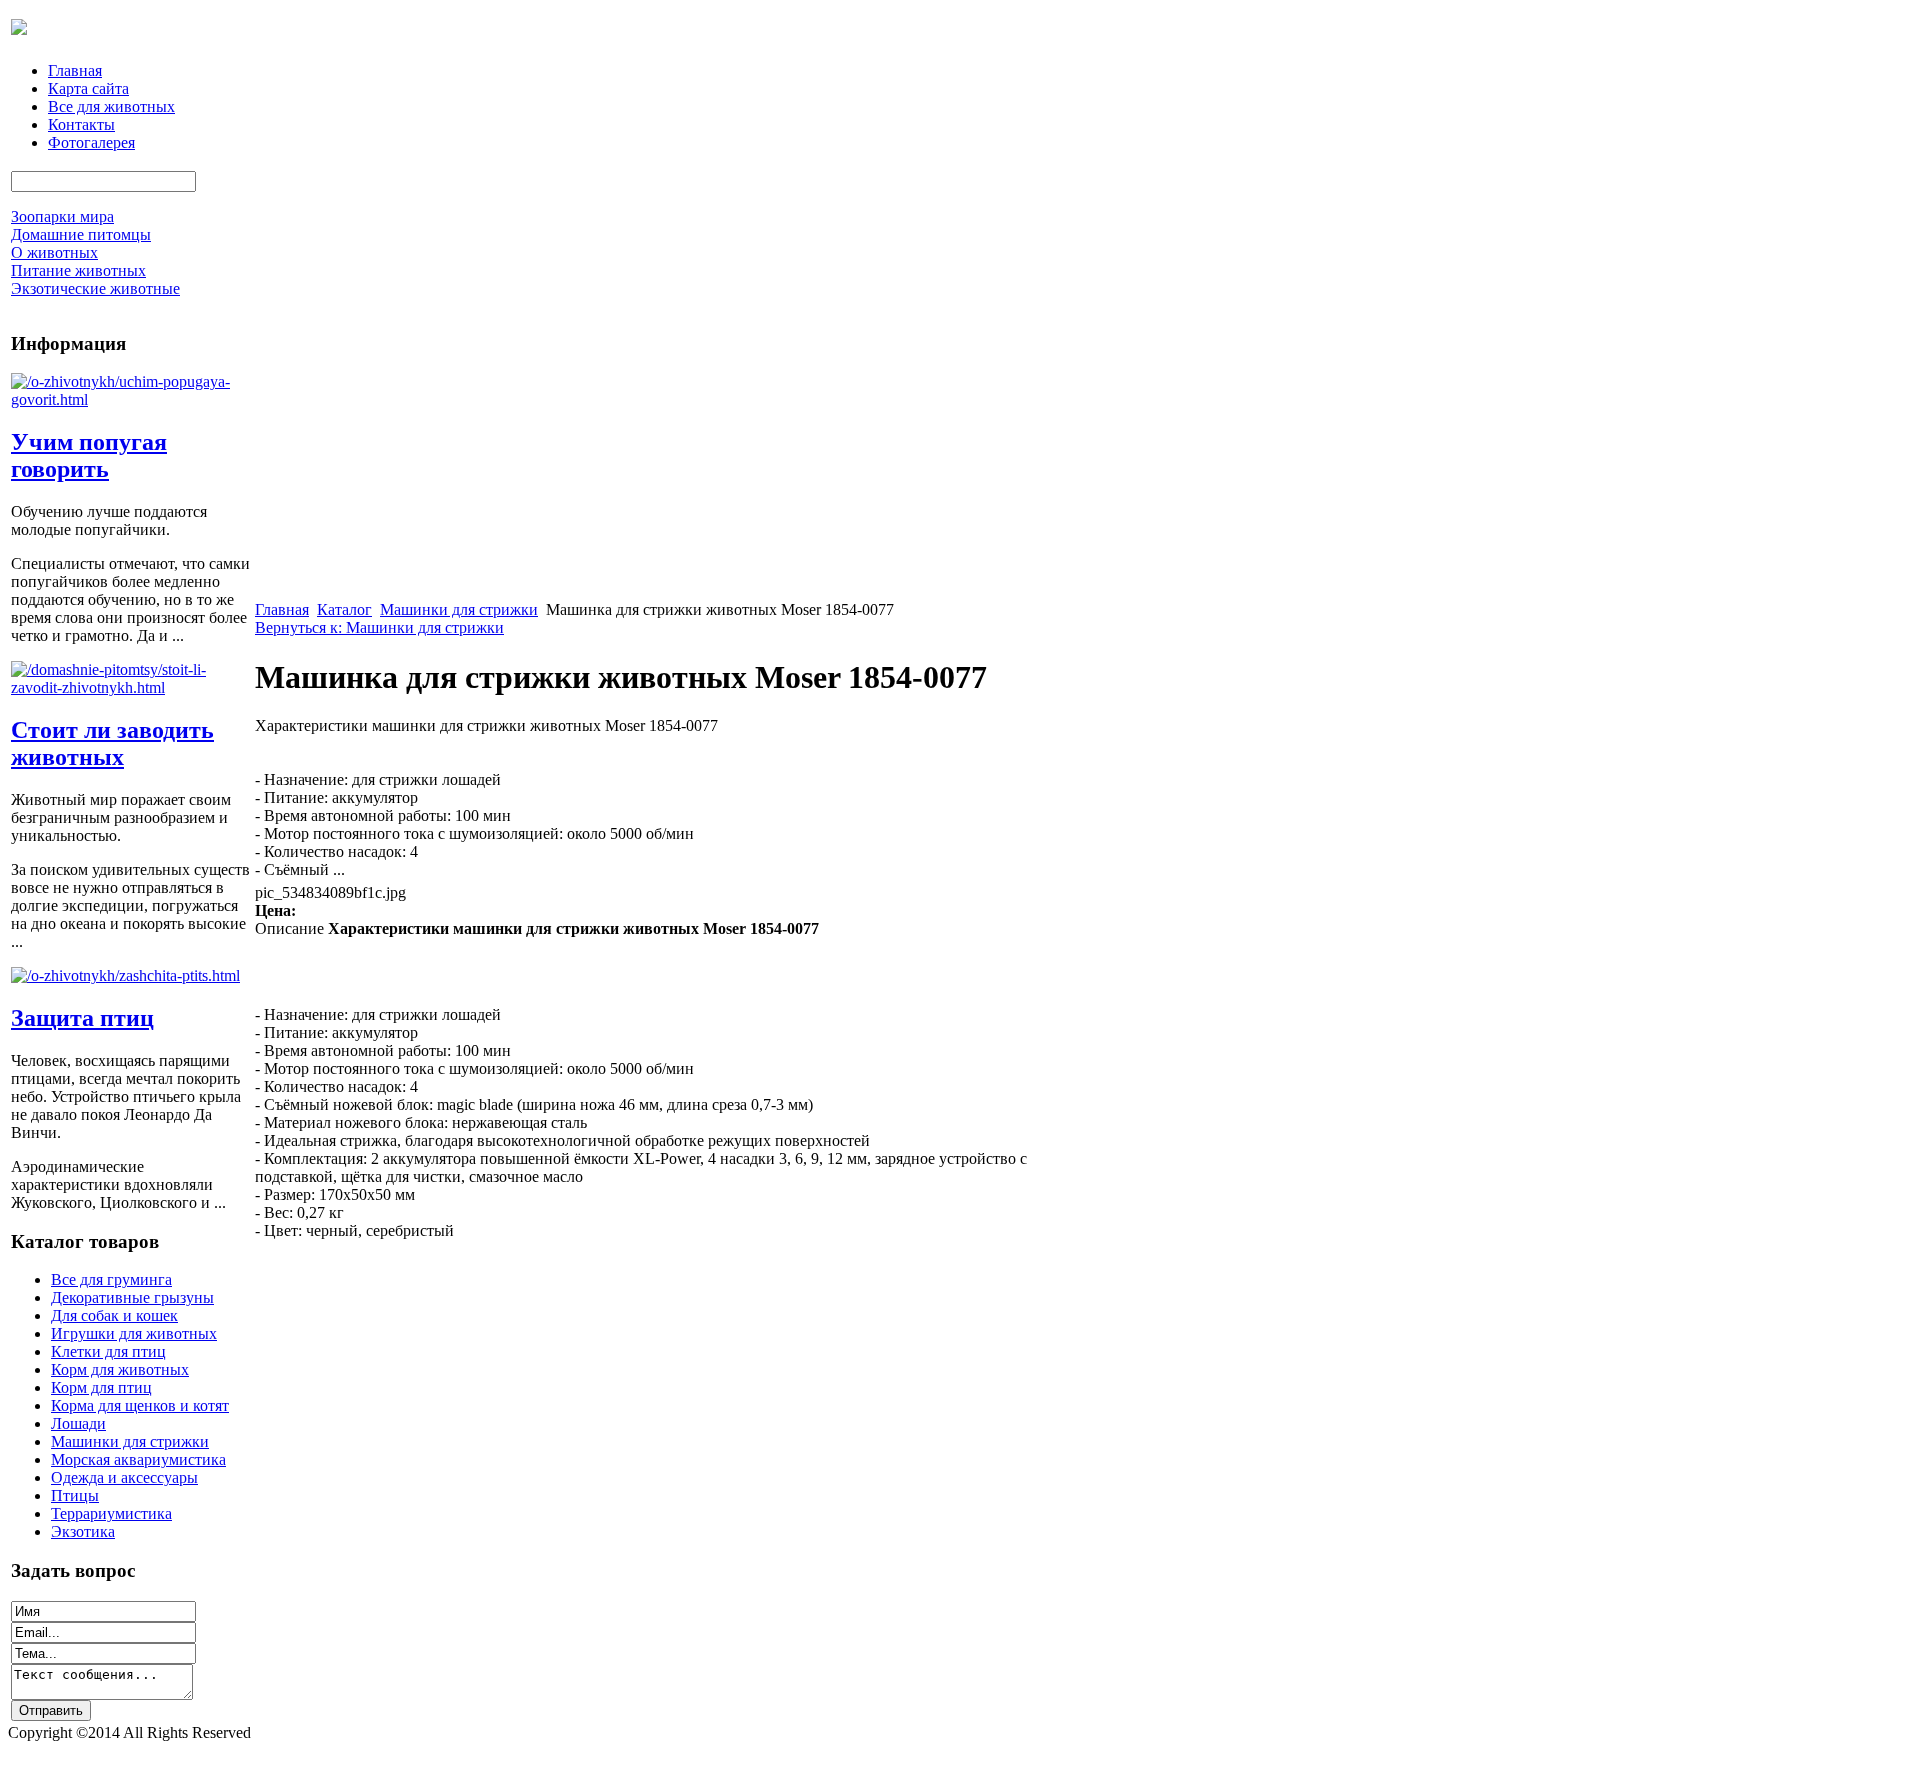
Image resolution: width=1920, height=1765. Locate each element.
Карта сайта (88, 88)
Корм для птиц (101, 1387)
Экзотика (83, 1531)
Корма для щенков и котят (140, 1405)
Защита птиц (82, 1018)
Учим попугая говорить (89, 455)
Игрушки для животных (134, 1333)
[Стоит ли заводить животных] (131, 687)
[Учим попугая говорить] (131, 399)
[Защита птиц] (125, 975)
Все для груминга (111, 1279)
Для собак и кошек (114, 1315)
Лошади (78, 1423)
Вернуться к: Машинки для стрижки (379, 627)
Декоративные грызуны (132, 1297)
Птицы (75, 1495)
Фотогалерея (91, 142)
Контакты (81, 124)
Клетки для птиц (108, 1351)
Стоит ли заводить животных (112, 743)
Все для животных (111, 106)
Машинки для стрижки (130, 1441)
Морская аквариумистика (138, 1459)
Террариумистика (111, 1513)
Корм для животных (120, 1369)
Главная (75, 70)
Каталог (344, 609)
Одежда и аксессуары (124, 1477)
